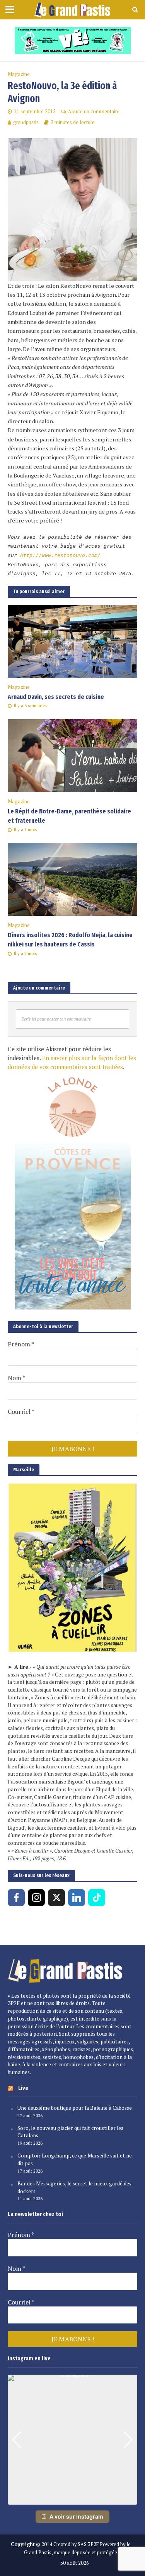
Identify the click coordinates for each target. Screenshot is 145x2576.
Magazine (19, 74)
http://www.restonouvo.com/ (60, 555)
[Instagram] (36, 1898)
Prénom (21, 1344)
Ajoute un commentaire (94, 112)
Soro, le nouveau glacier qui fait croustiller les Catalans (70, 2132)
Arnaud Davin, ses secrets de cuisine (56, 697)
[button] (73, 2499)
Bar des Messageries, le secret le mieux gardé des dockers (74, 2187)
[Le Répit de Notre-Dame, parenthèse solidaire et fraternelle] (72, 755)
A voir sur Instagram (76, 2516)
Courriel (21, 1412)
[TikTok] (97, 1898)
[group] (72, 2440)
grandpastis (26, 122)
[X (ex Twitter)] (56, 1898)
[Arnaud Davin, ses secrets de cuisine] (72, 640)
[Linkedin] (77, 1898)
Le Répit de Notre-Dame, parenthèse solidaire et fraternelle (69, 816)
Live (23, 2088)
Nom (16, 1378)
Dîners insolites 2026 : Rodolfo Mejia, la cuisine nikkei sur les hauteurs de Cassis (70, 940)
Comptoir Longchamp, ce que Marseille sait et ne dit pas (75, 2159)
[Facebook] (16, 1898)
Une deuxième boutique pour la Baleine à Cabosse (75, 2108)
